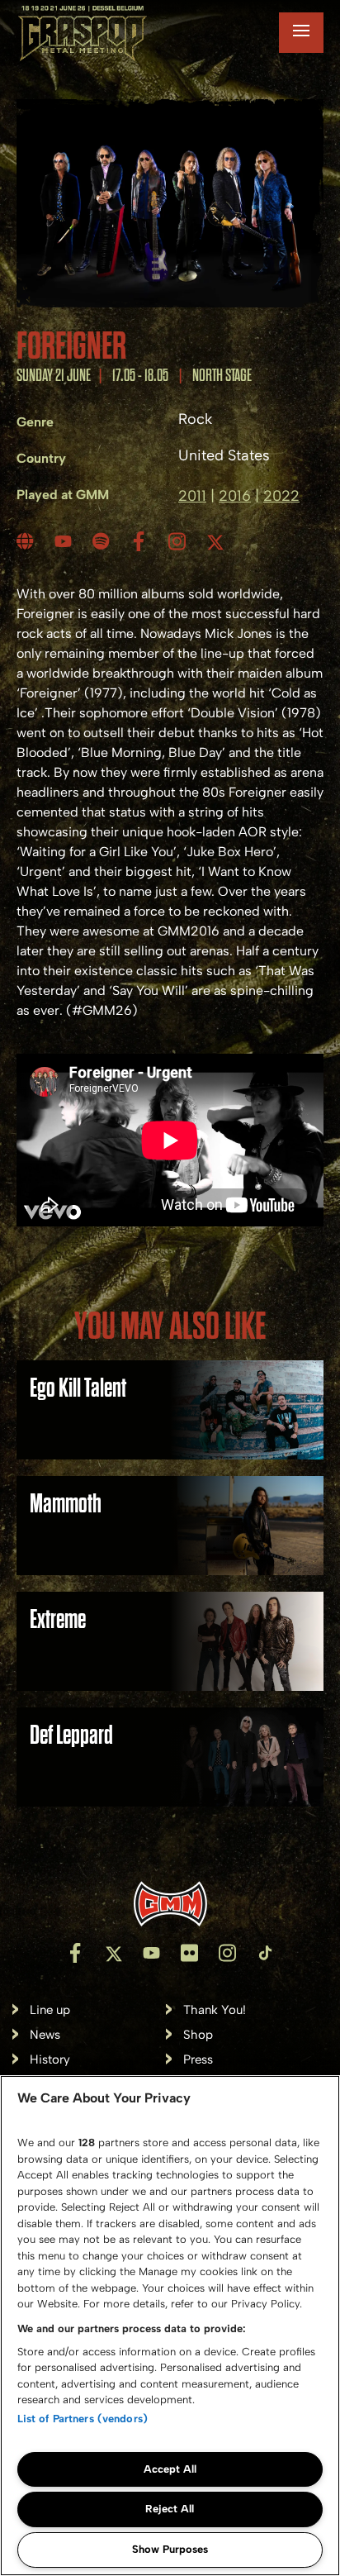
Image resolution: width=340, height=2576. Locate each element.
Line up (50, 2010)
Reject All (170, 2509)
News (45, 2035)
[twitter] (217, 541)
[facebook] (141, 541)
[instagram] (179, 541)
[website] (27, 541)
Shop (198, 2035)
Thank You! (215, 2010)
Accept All (170, 2469)
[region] (170, 2326)
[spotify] (103, 541)
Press (198, 2060)
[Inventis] (170, 1904)
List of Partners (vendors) (83, 2419)
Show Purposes (170, 2549)
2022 (281, 496)
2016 (235, 496)
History (50, 2060)
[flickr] (189, 1953)
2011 (192, 496)
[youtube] (65, 541)
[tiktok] (265, 1953)
